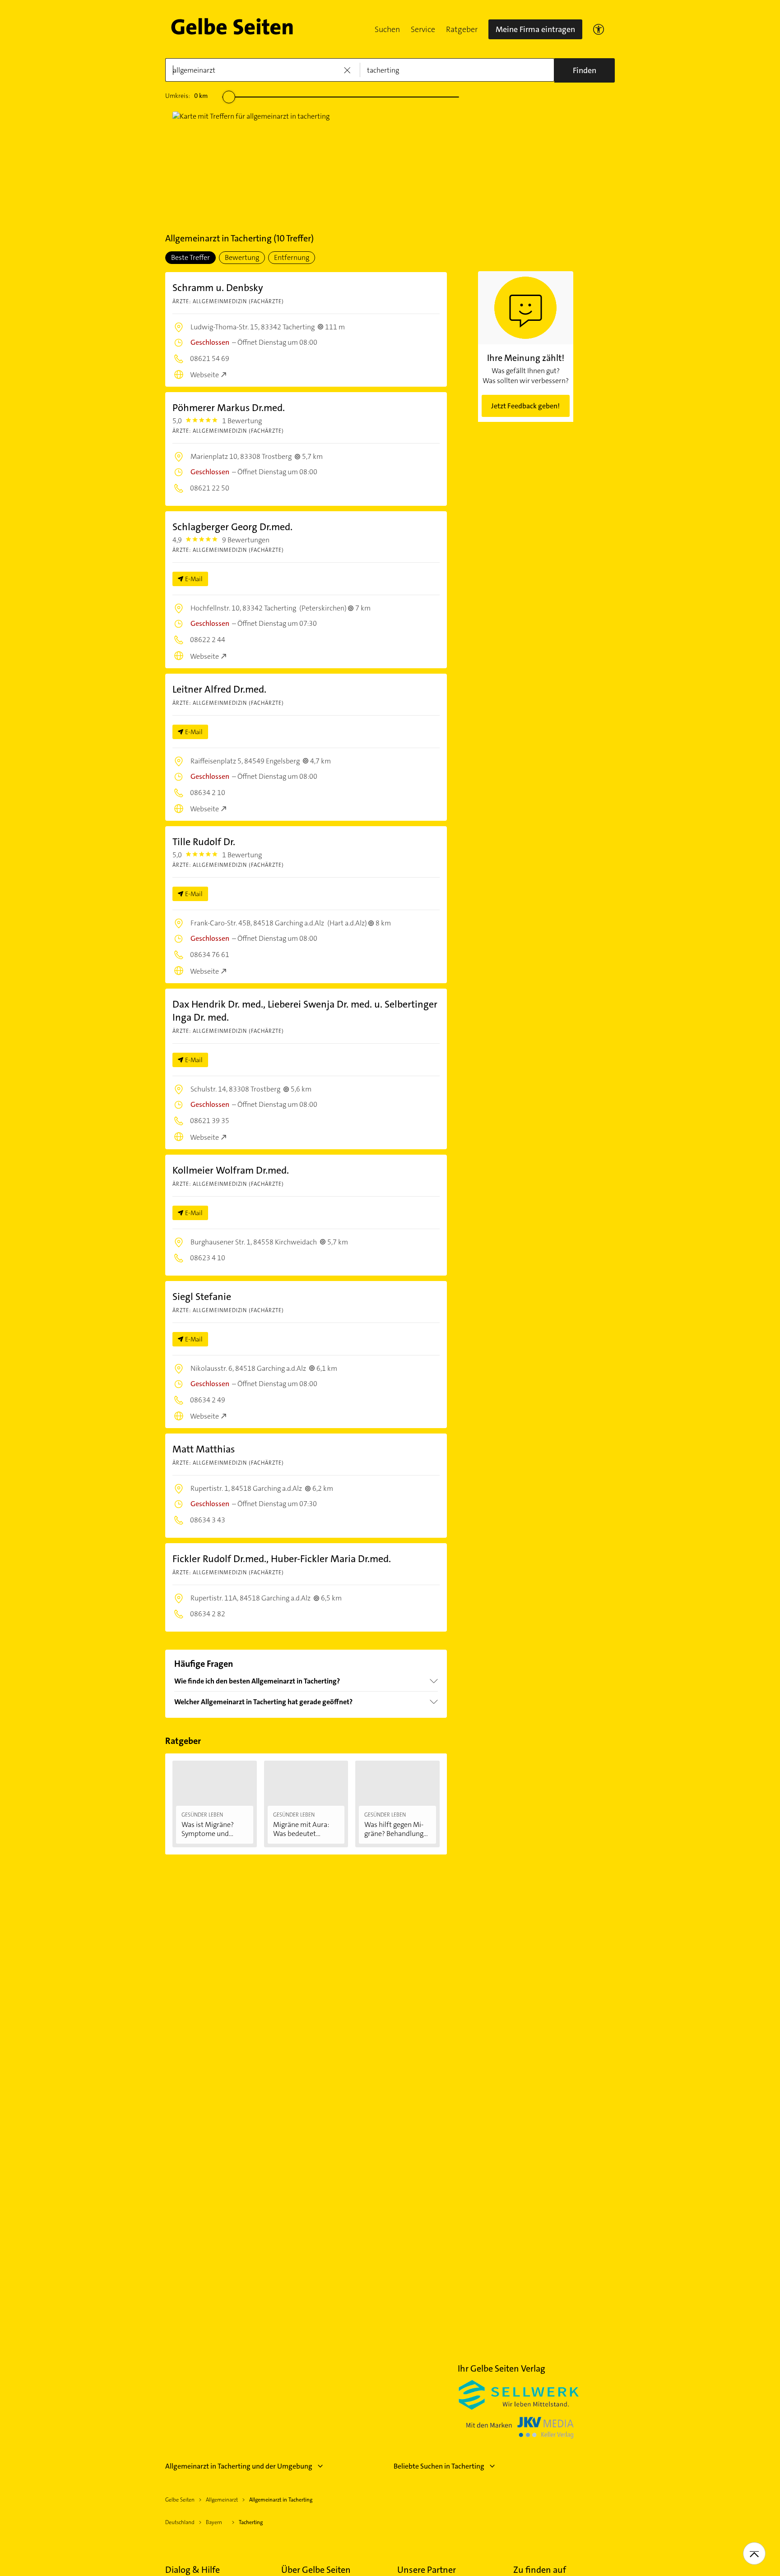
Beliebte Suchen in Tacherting (439, 2466)
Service (423, 29)
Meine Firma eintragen (535, 29)
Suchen (387, 29)
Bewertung (242, 257)
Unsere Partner (427, 2570)
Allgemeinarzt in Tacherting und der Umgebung (239, 2466)
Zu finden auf (540, 2570)
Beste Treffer (190, 257)
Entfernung (292, 257)
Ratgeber (462, 29)
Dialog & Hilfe (193, 2570)
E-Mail (194, 579)
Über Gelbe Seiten (316, 2570)
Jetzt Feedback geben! (525, 406)
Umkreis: (186, 96)
